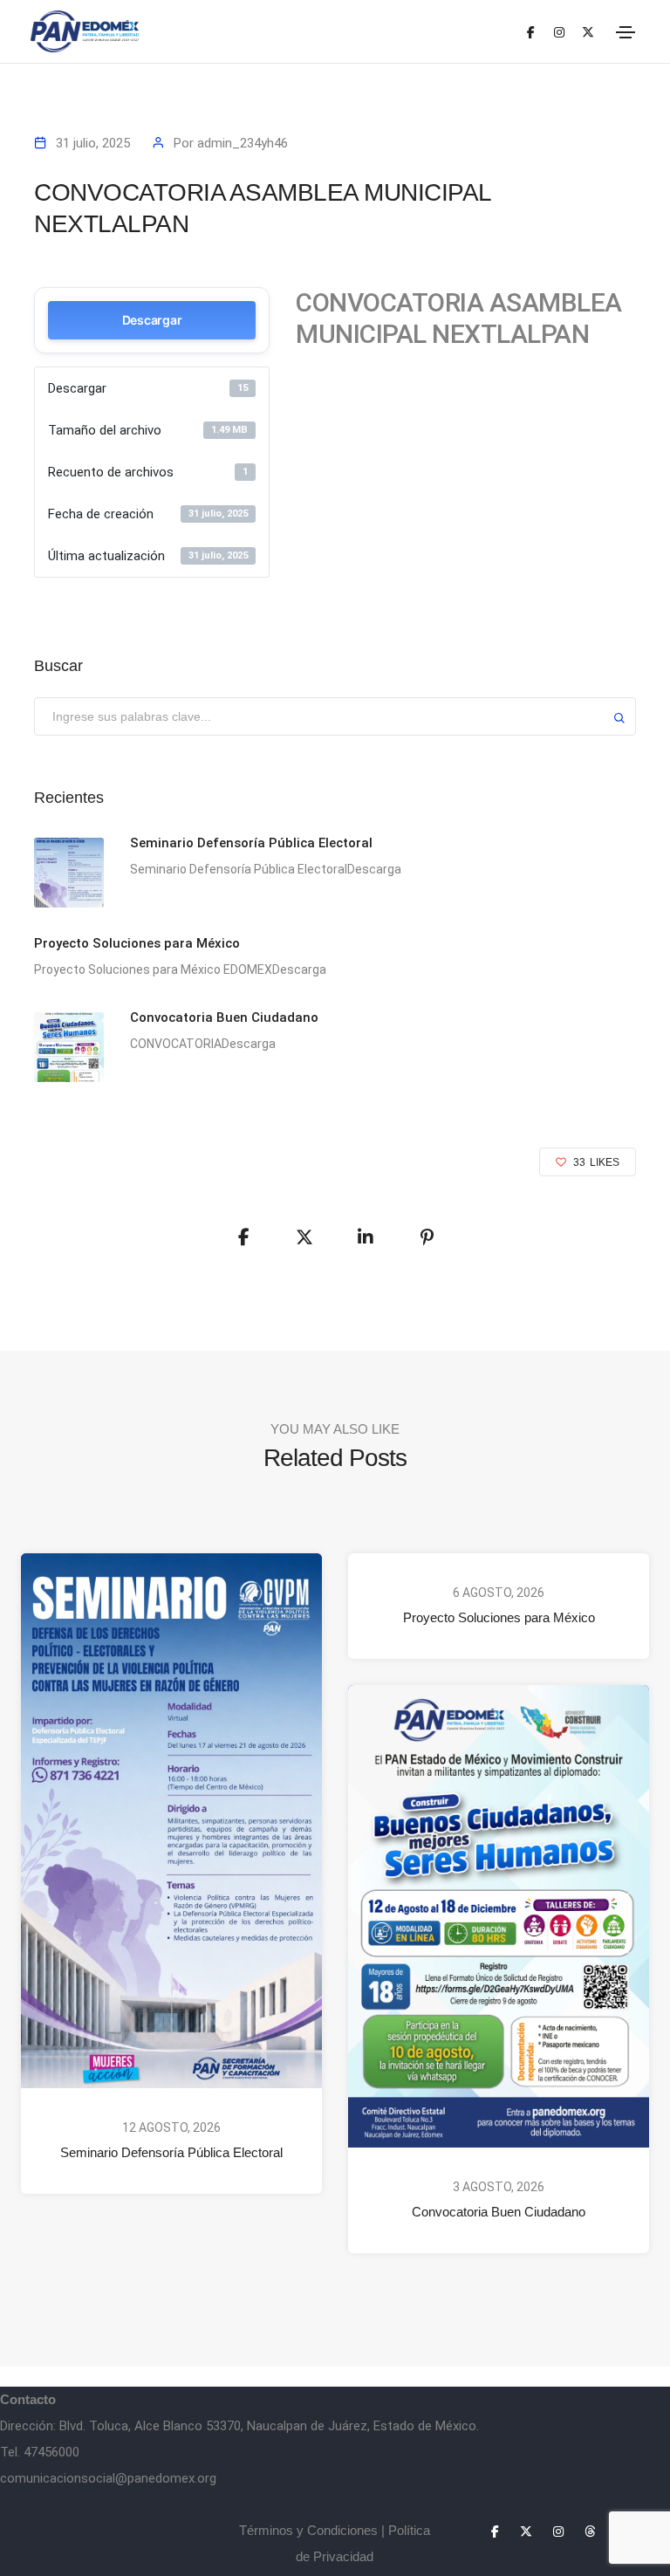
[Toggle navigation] (626, 32)
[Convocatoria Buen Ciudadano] (69, 1047)
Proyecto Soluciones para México (499, 1617)
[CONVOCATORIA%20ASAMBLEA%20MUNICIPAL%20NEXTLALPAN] (243, 1237)
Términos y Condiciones (308, 2530)
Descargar (152, 320)
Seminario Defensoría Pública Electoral (171, 2153)
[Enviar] (619, 720)
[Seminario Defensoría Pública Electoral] (69, 873)
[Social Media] (531, 32)
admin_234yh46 (243, 143)
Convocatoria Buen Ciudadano (499, 2212)
